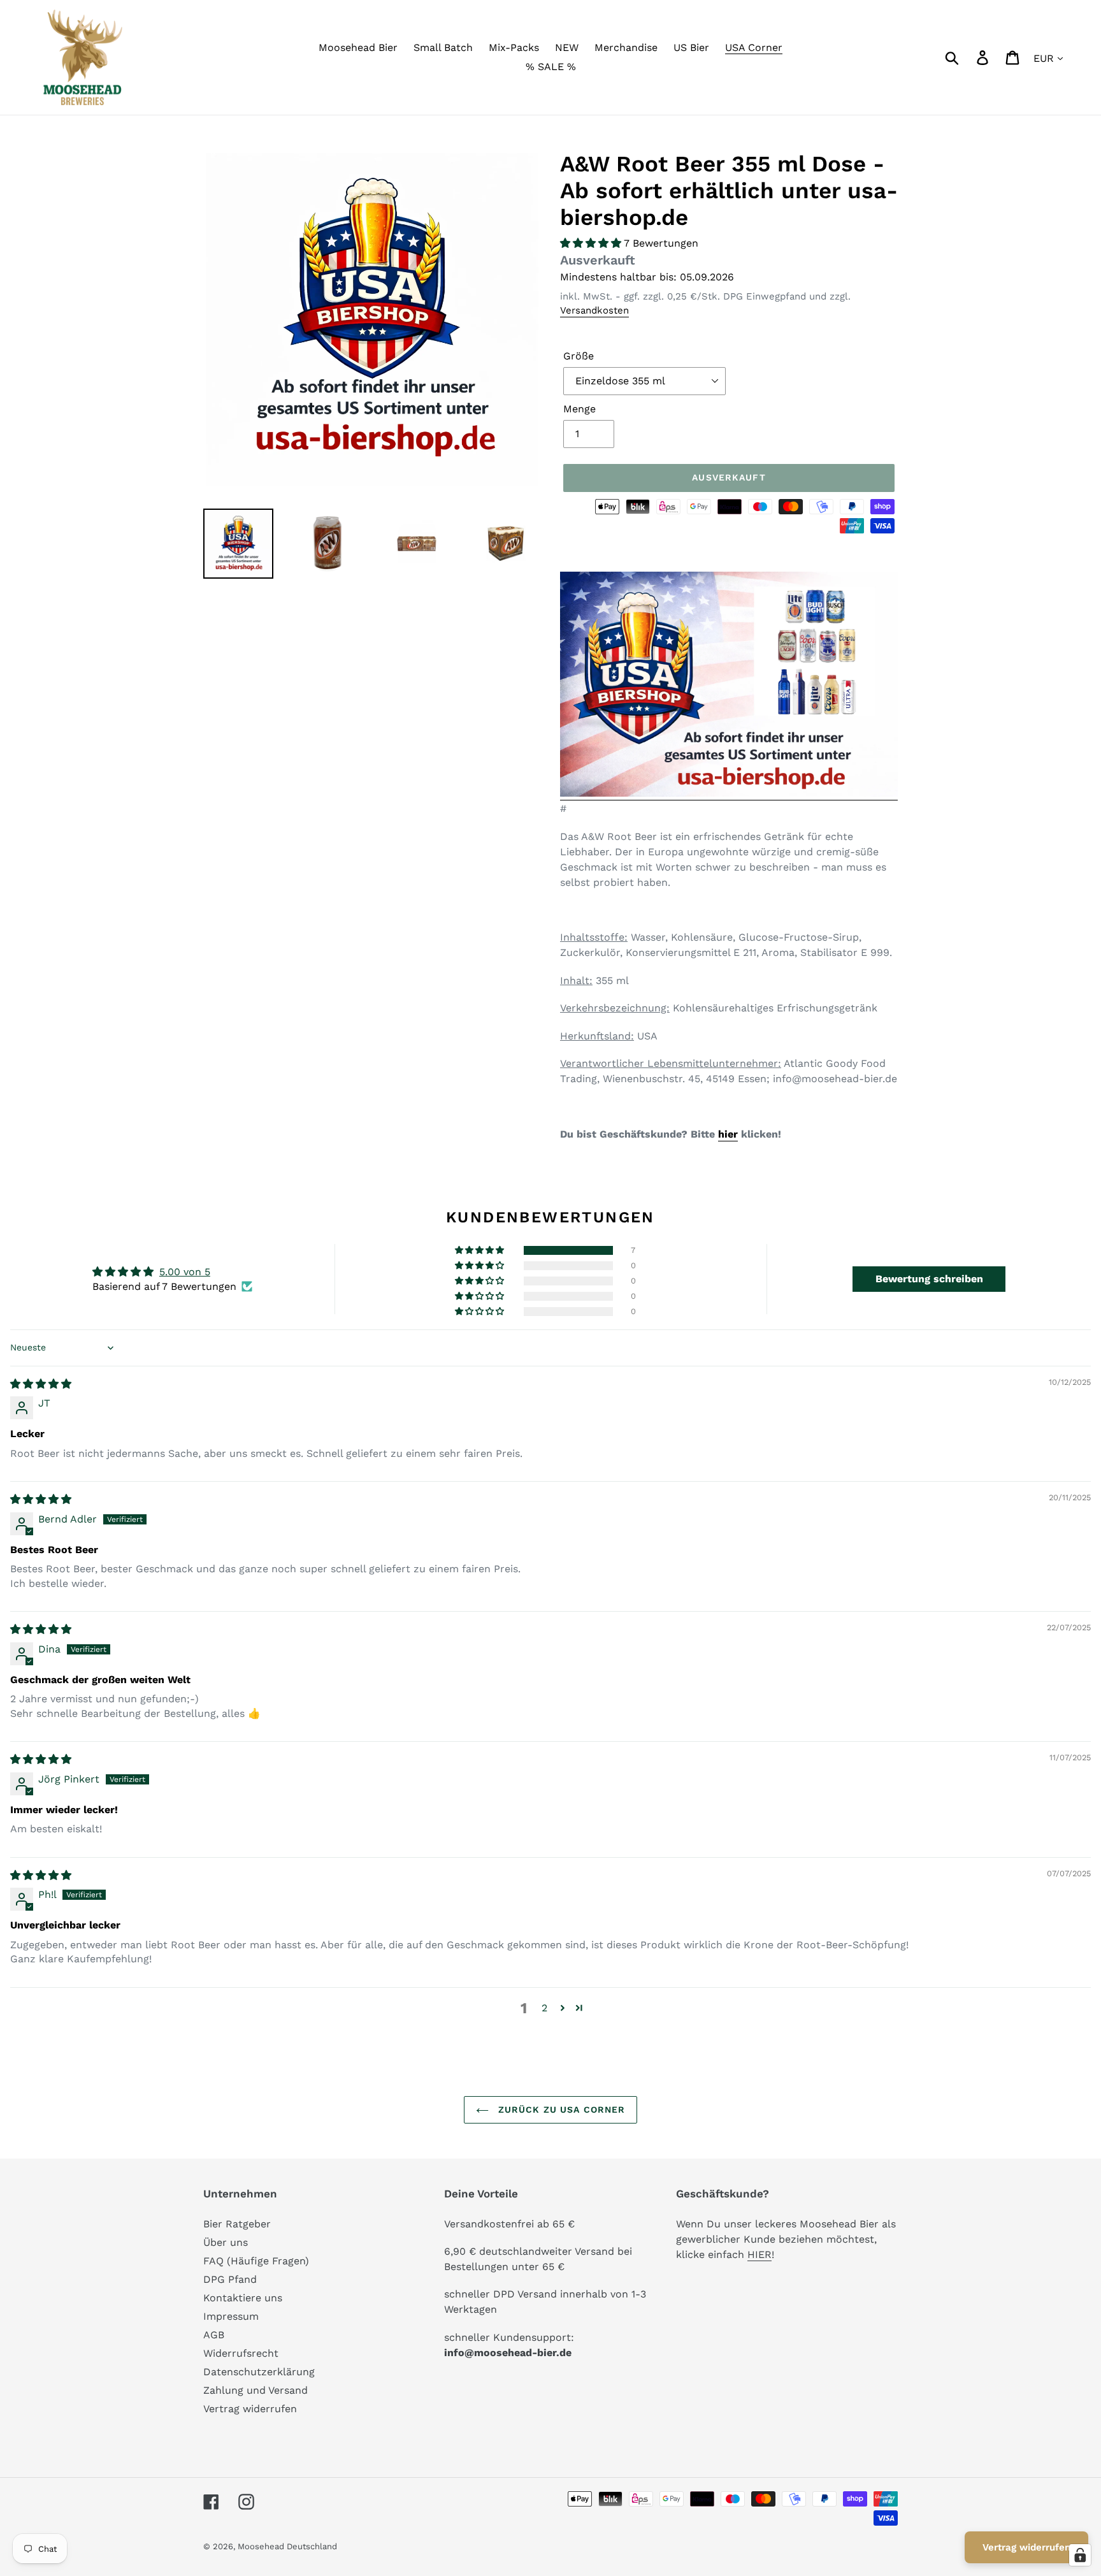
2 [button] (544, 2008)
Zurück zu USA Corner (560, 2109)
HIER (759, 2254)
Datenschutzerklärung (259, 2372)
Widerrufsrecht (241, 2353)
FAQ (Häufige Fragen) (256, 2261)
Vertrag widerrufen (250, 2409)
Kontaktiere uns (243, 2298)
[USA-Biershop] (729, 794)
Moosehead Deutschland (287, 2546)
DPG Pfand (230, 2279)
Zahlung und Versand (255, 2390)
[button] (592, 243)
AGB (214, 2335)
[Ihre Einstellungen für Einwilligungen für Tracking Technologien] (1080, 2555)
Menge (579, 409)
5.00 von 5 (185, 1272)
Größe (579, 356)
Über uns (226, 2242)
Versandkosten (594, 310)
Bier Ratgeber (237, 2224)
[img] (41, 1384)
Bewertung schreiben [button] (929, 1279)
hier (728, 1134)
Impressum (231, 2316)
